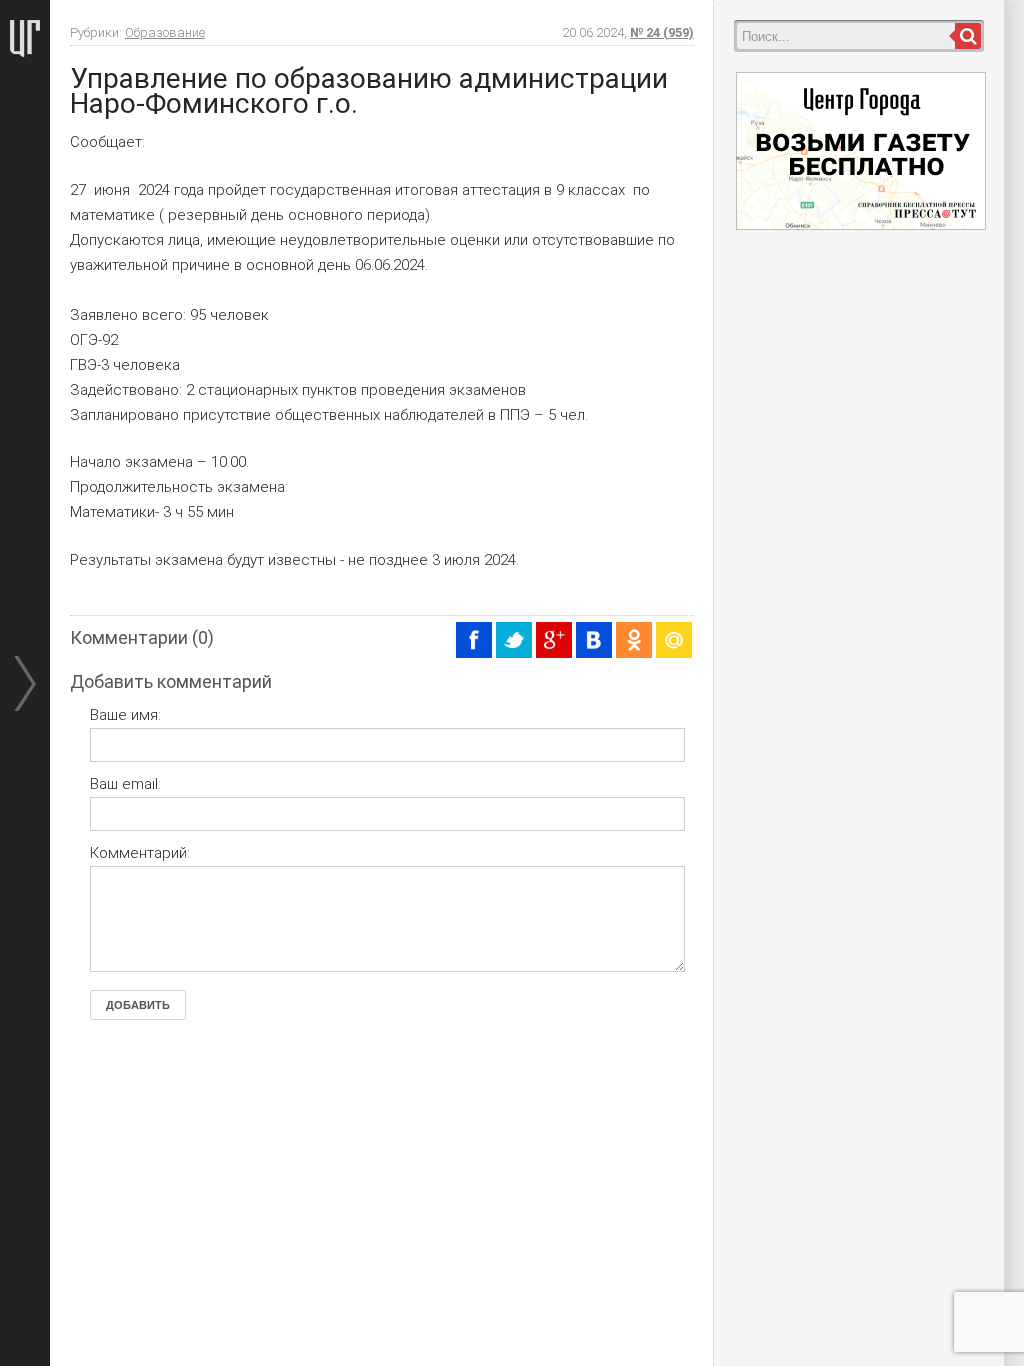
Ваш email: (125, 784)
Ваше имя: (125, 715)
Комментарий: (140, 853)
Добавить (138, 1005)
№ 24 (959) (662, 32)
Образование (165, 32)
